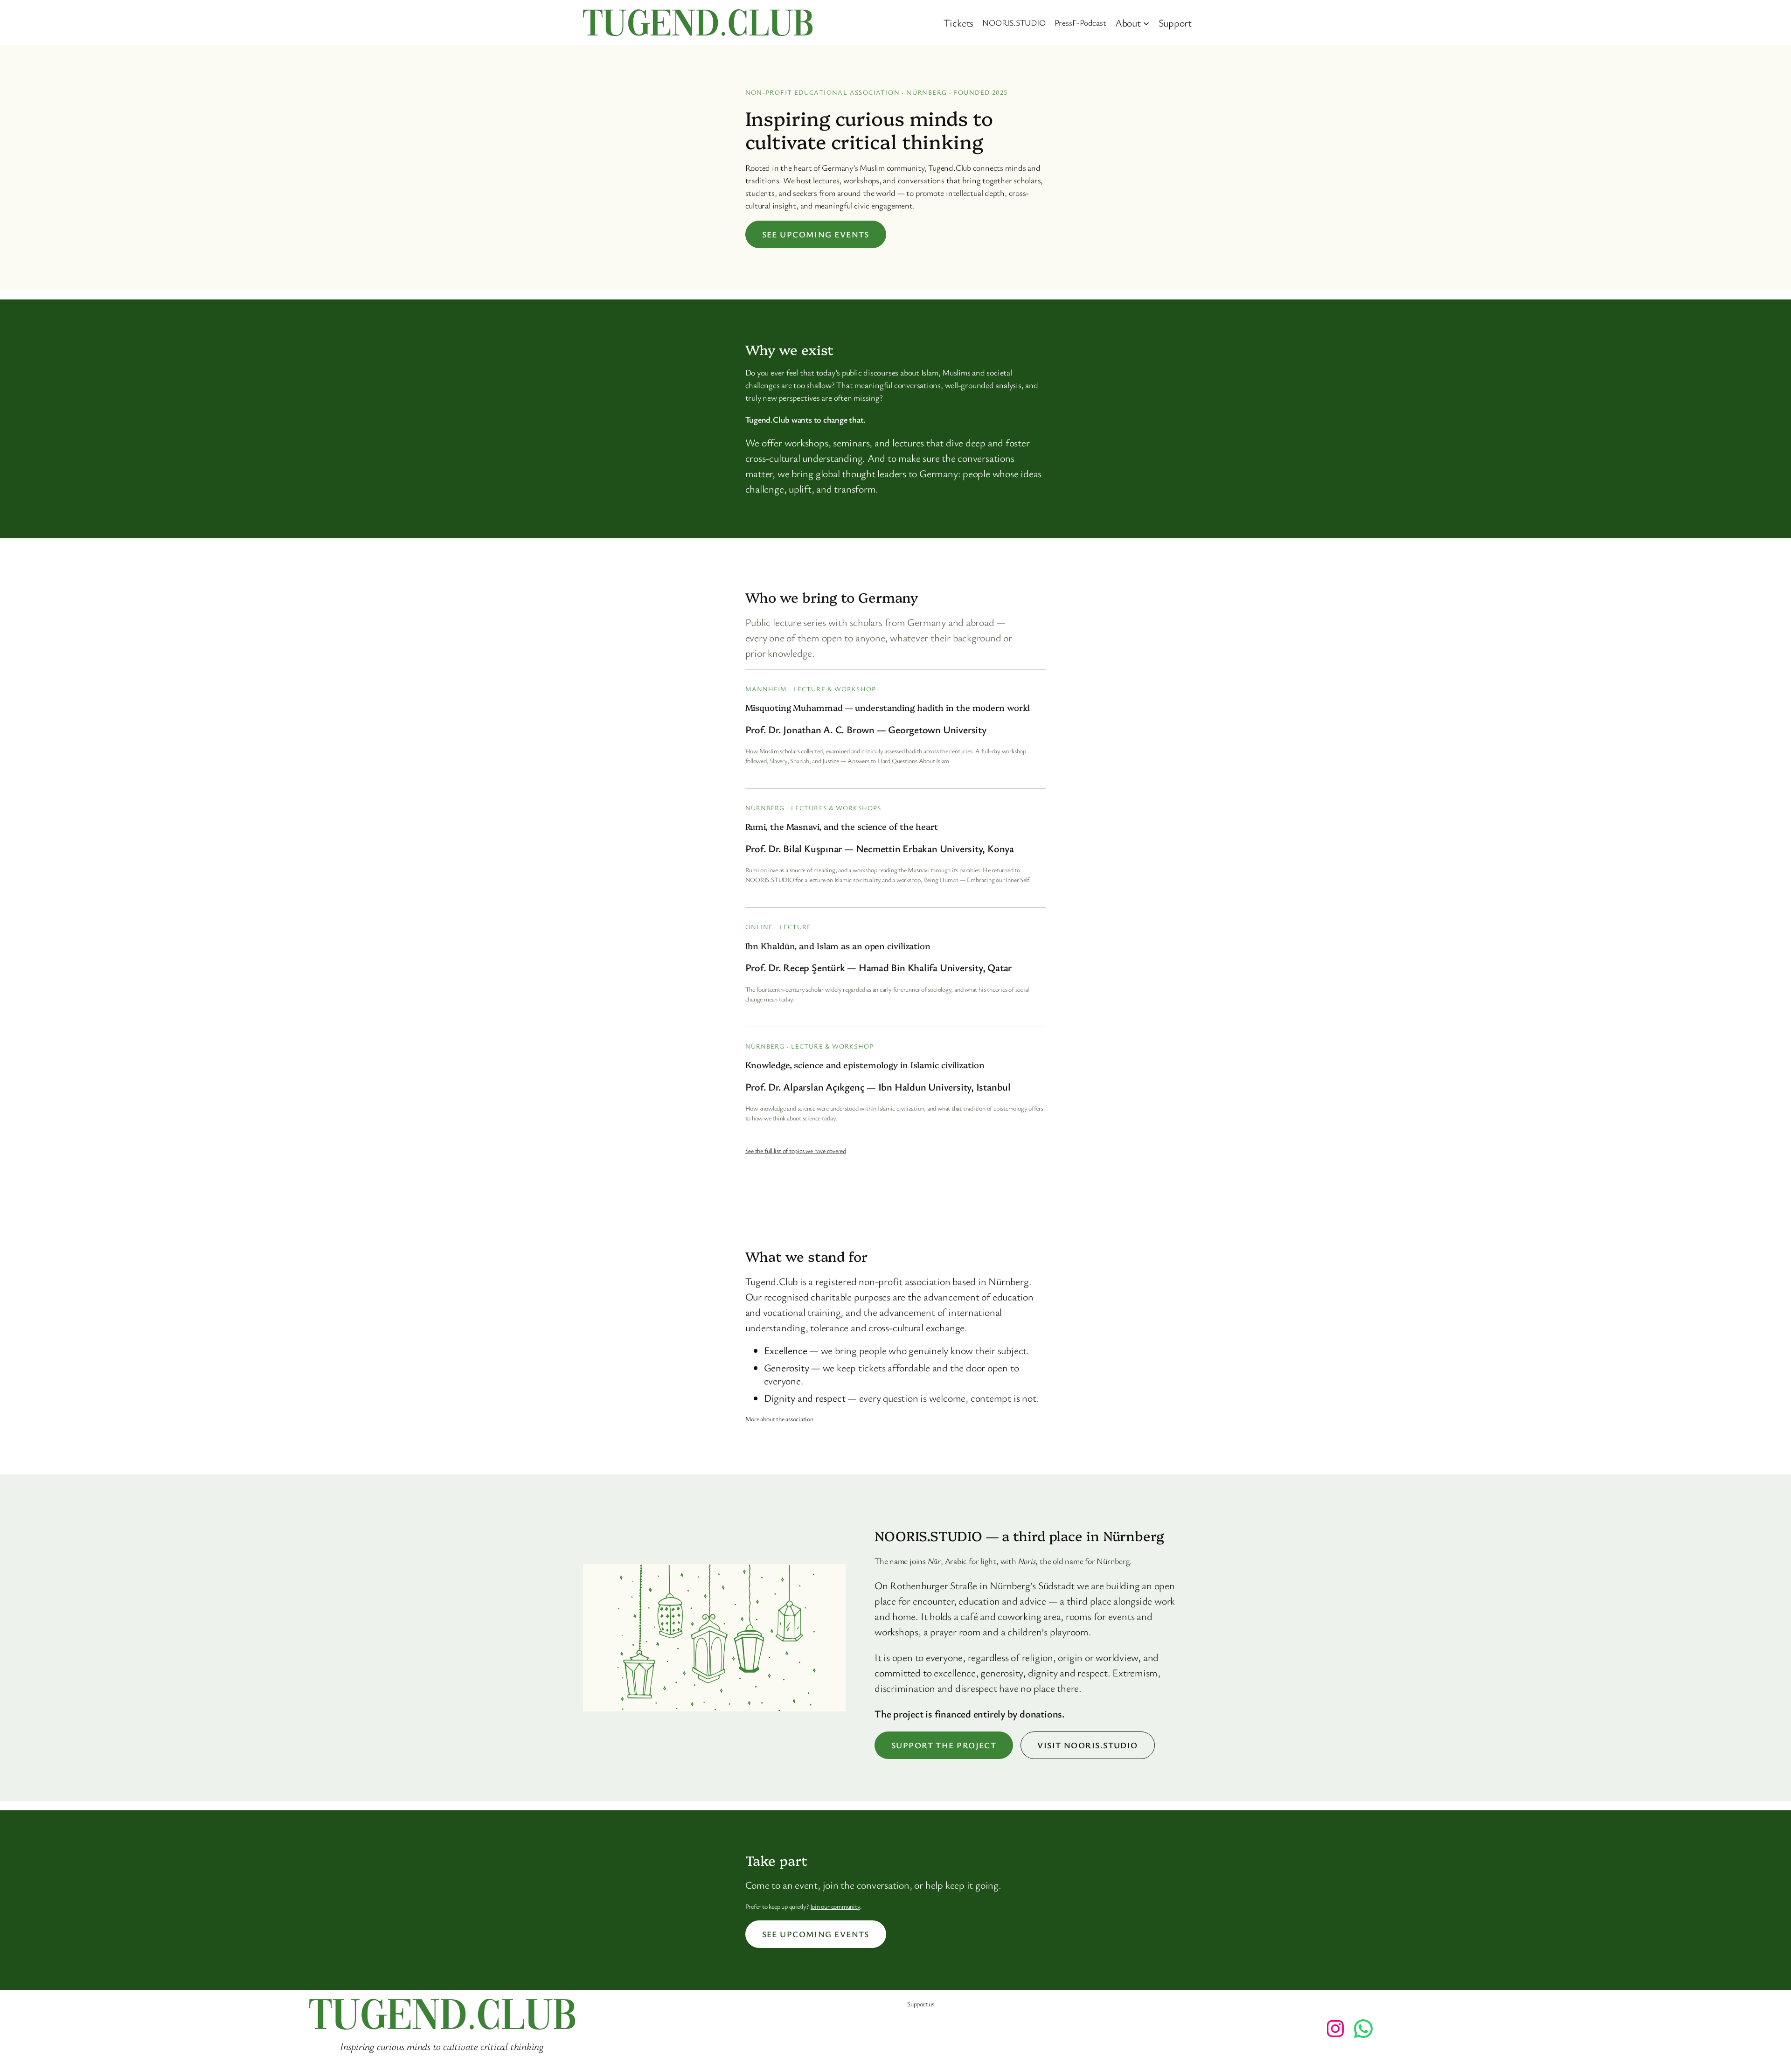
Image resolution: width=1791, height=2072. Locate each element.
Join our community (835, 1906)
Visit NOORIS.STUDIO (1087, 1745)
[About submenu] (1146, 23)
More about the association (779, 1419)
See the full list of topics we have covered (796, 1151)
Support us (921, 2004)
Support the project (944, 1745)
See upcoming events (816, 234)
